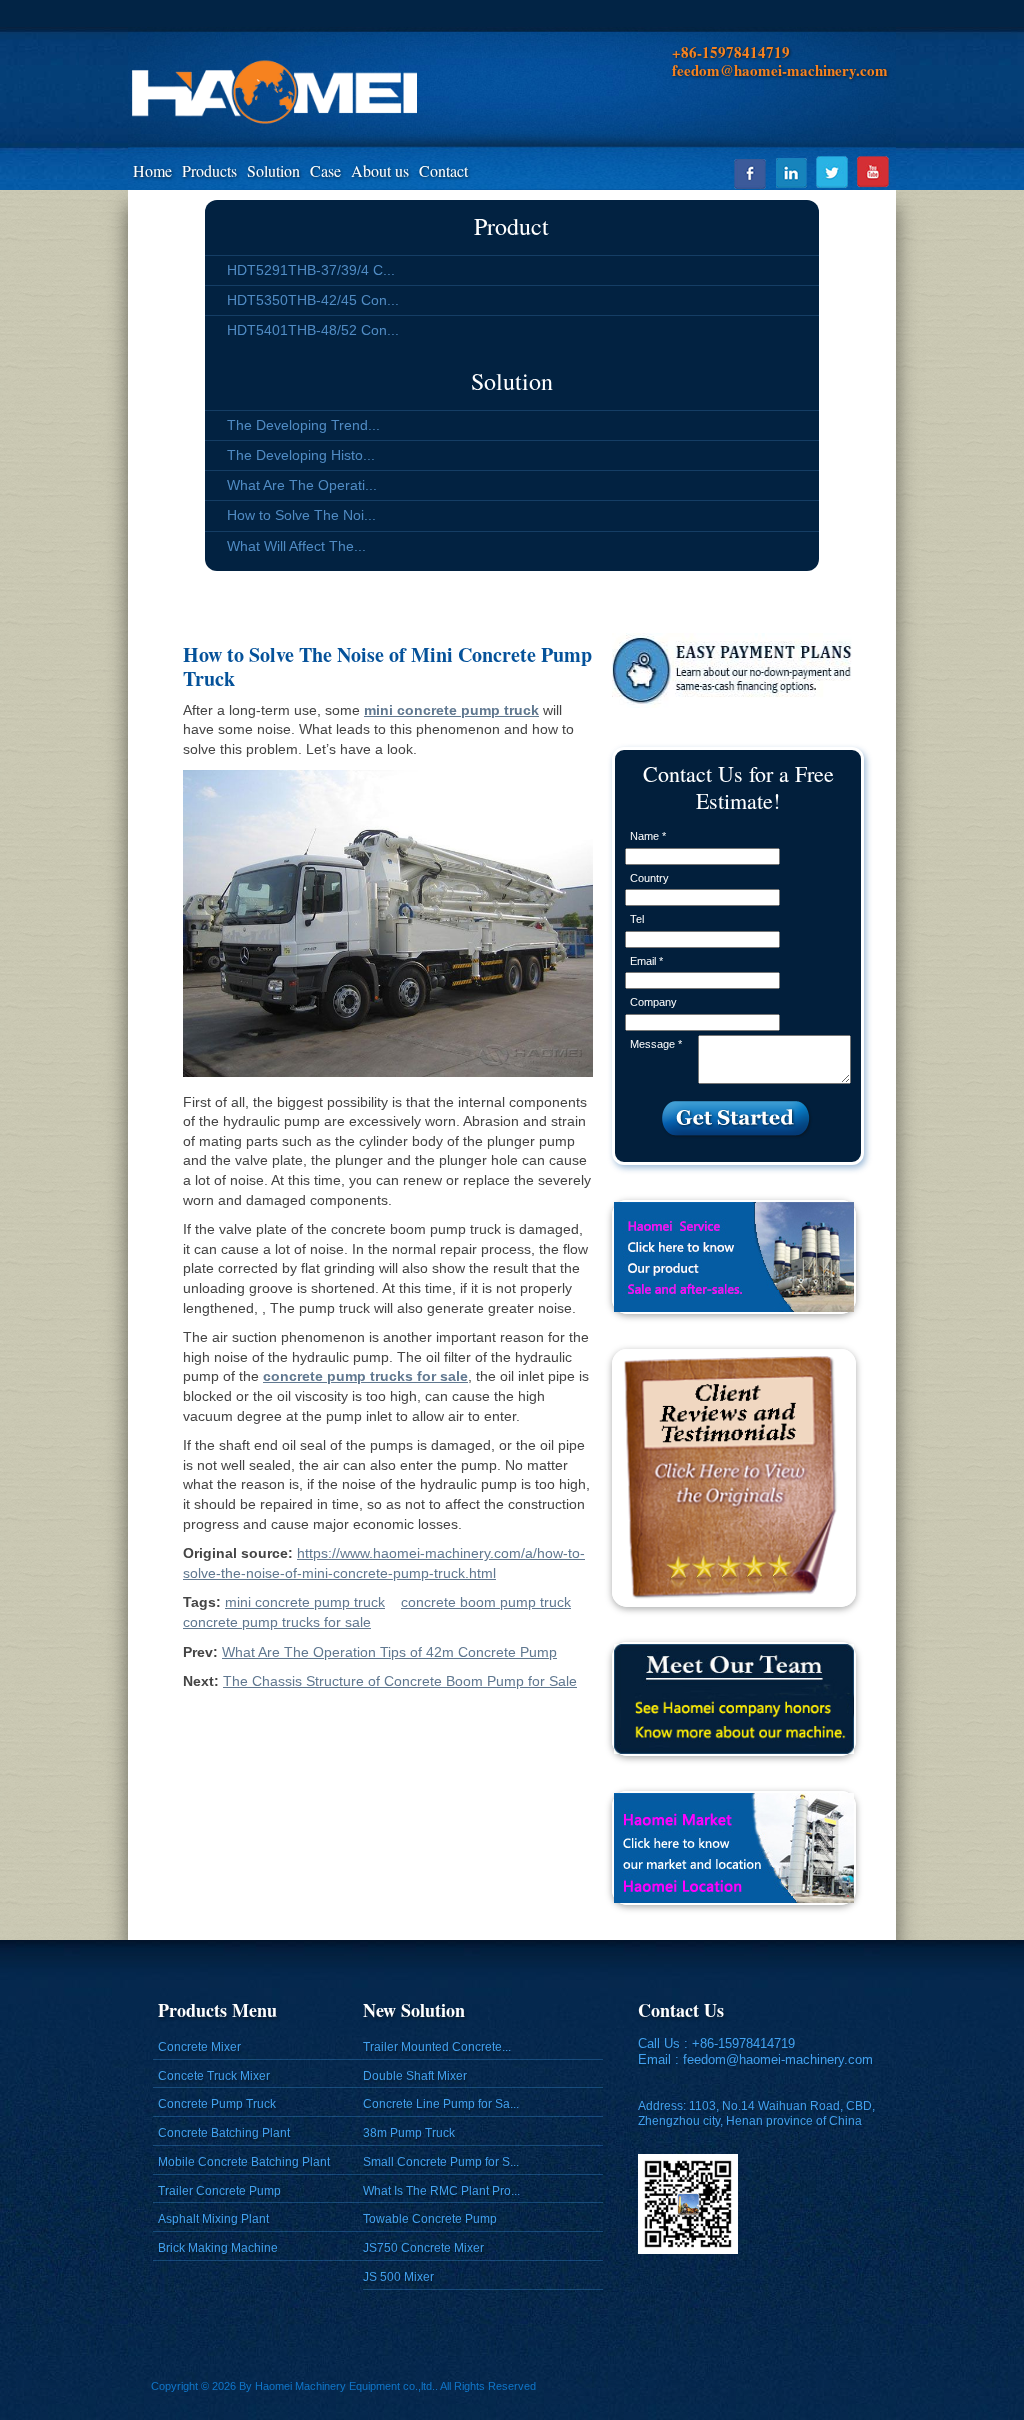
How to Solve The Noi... (301, 515)
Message (656, 1044)
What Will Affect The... (296, 546)
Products (209, 170)
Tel (637, 919)
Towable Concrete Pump (430, 2219)
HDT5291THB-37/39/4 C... (311, 270)
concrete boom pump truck (486, 1602)
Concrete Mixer (199, 2047)
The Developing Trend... (303, 425)
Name (648, 836)
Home (152, 170)
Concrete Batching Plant (224, 2133)
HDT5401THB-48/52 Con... (313, 330)
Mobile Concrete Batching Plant (244, 2162)
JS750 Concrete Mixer (423, 2248)
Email (646, 961)
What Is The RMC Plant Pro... (441, 2191)
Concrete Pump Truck (217, 2104)
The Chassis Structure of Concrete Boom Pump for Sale (400, 1681)
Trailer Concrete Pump (219, 2191)
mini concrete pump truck (305, 1602)
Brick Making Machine (218, 2248)
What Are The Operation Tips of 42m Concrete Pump (389, 1652)
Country (649, 878)
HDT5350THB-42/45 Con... (313, 300)
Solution (273, 170)
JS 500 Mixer (398, 2277)
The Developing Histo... (301, 455)
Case (325, 170)
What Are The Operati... (302, 485)
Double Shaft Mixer (415, 2076)
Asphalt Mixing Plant (213, 2219)
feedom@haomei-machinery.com (778, 2059)
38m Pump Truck (409, 2133)
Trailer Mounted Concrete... (437, 2047)
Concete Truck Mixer (214, 2076)
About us (380, 170)
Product (511, 226)
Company (653, 1002)
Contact (443, 170)
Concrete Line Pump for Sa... (441, 2104)
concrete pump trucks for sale (277, 1622)
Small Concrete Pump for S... (441, 2162)
